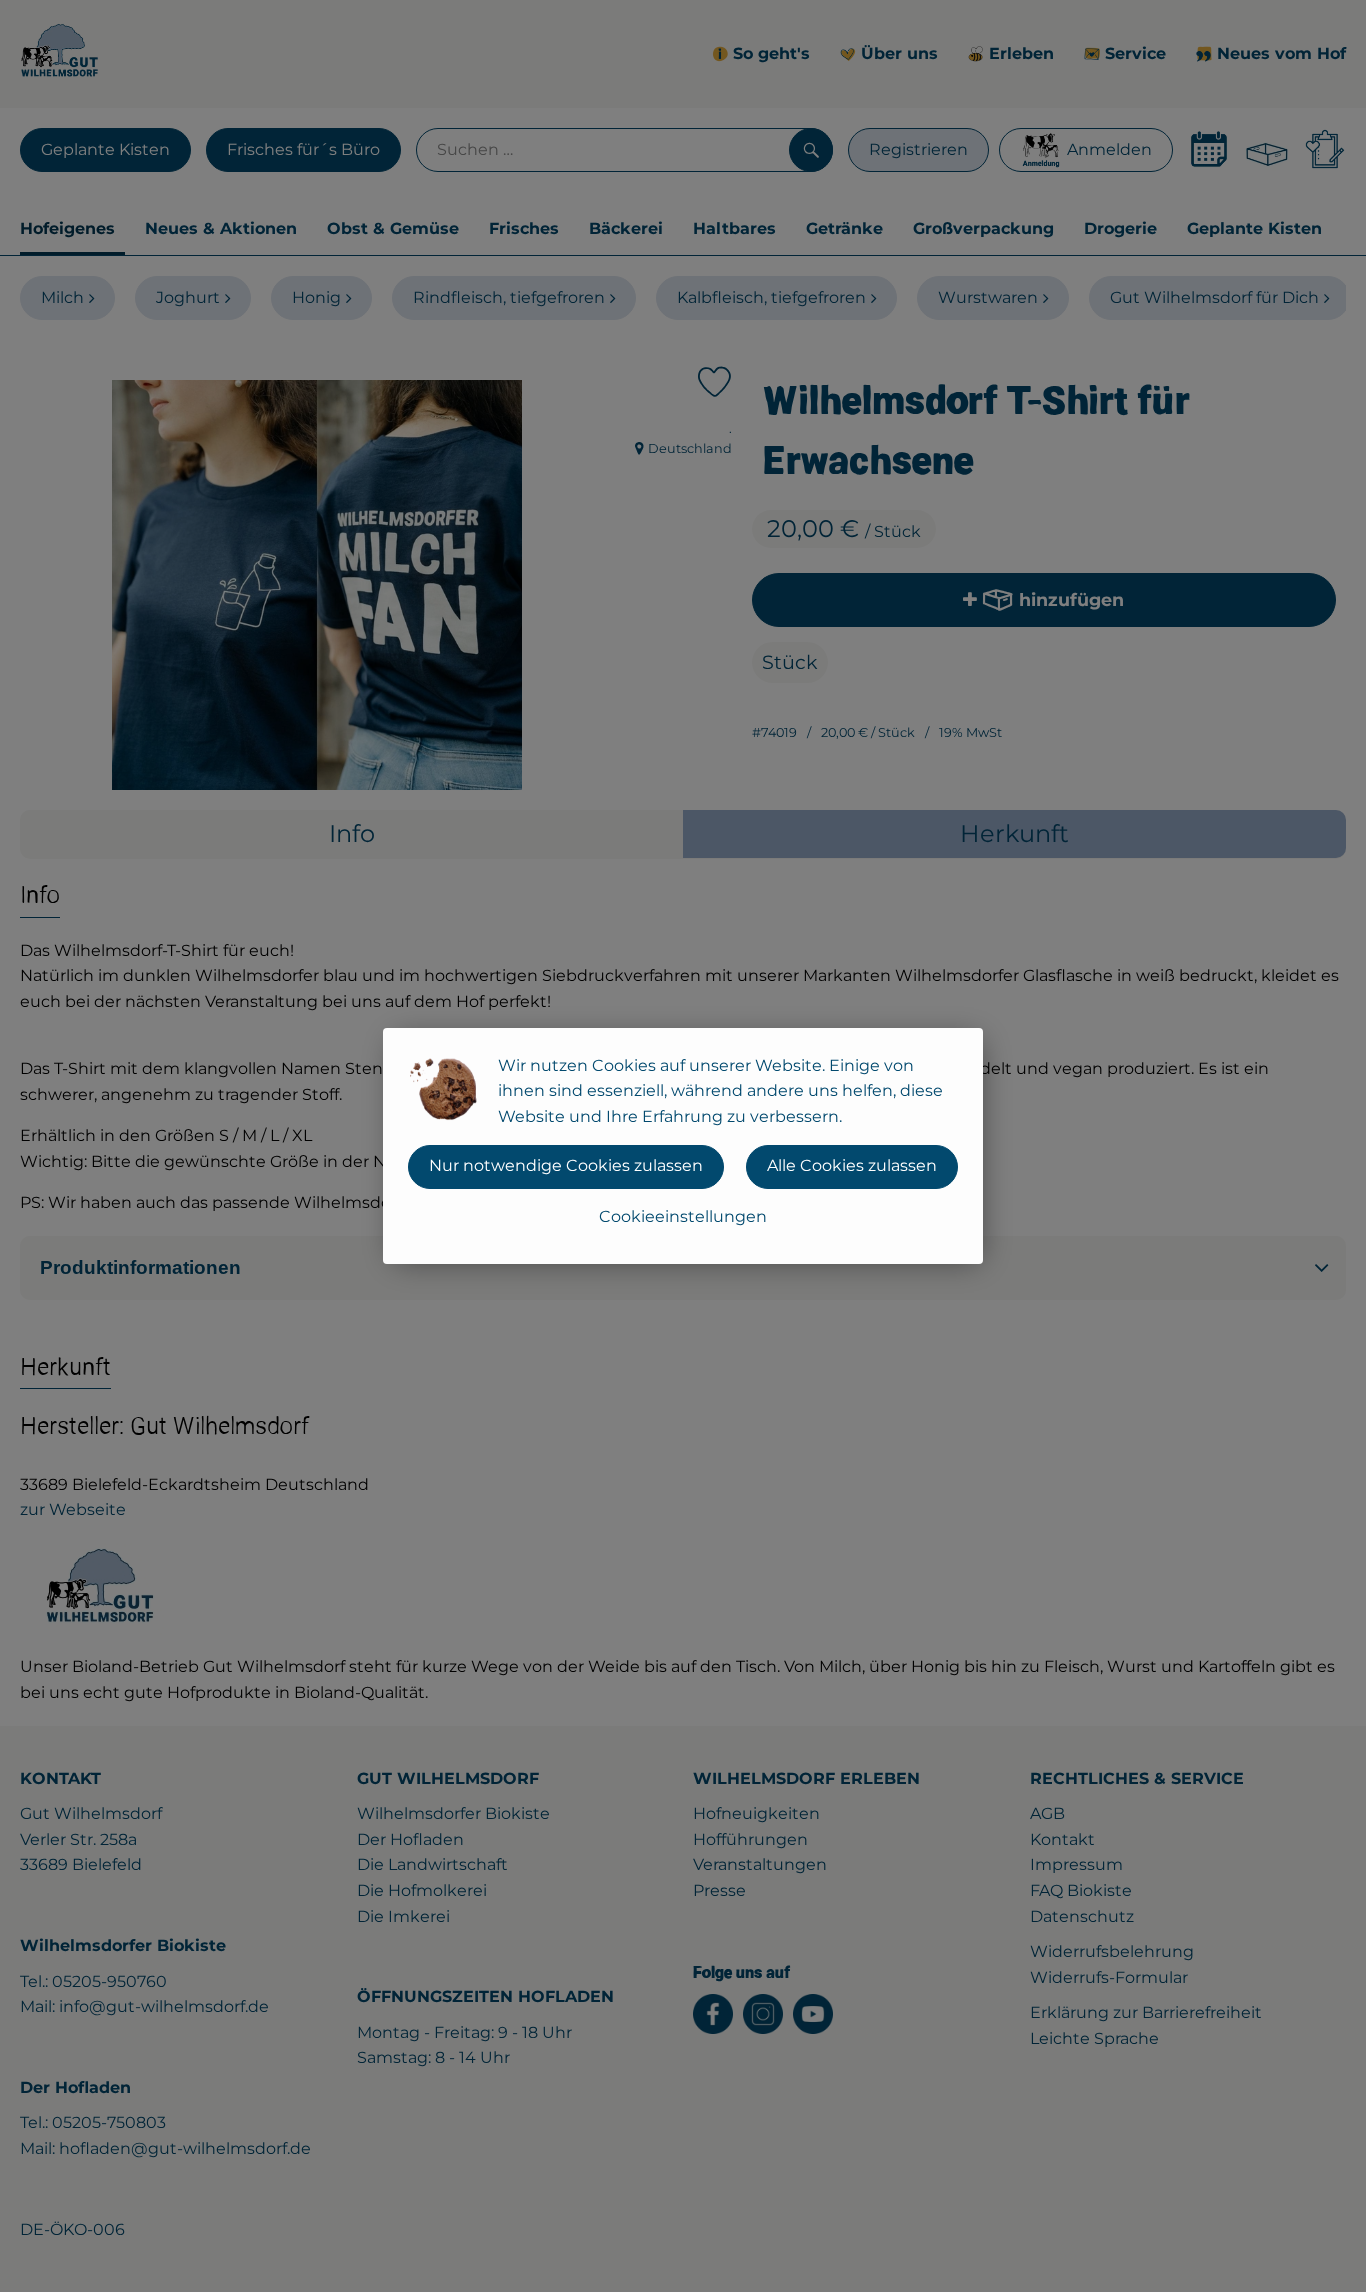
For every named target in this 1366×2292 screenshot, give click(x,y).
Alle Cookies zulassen (852, 1165)
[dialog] (683, 1146)
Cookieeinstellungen (683, 1216)
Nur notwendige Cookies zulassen (566, 1165)
